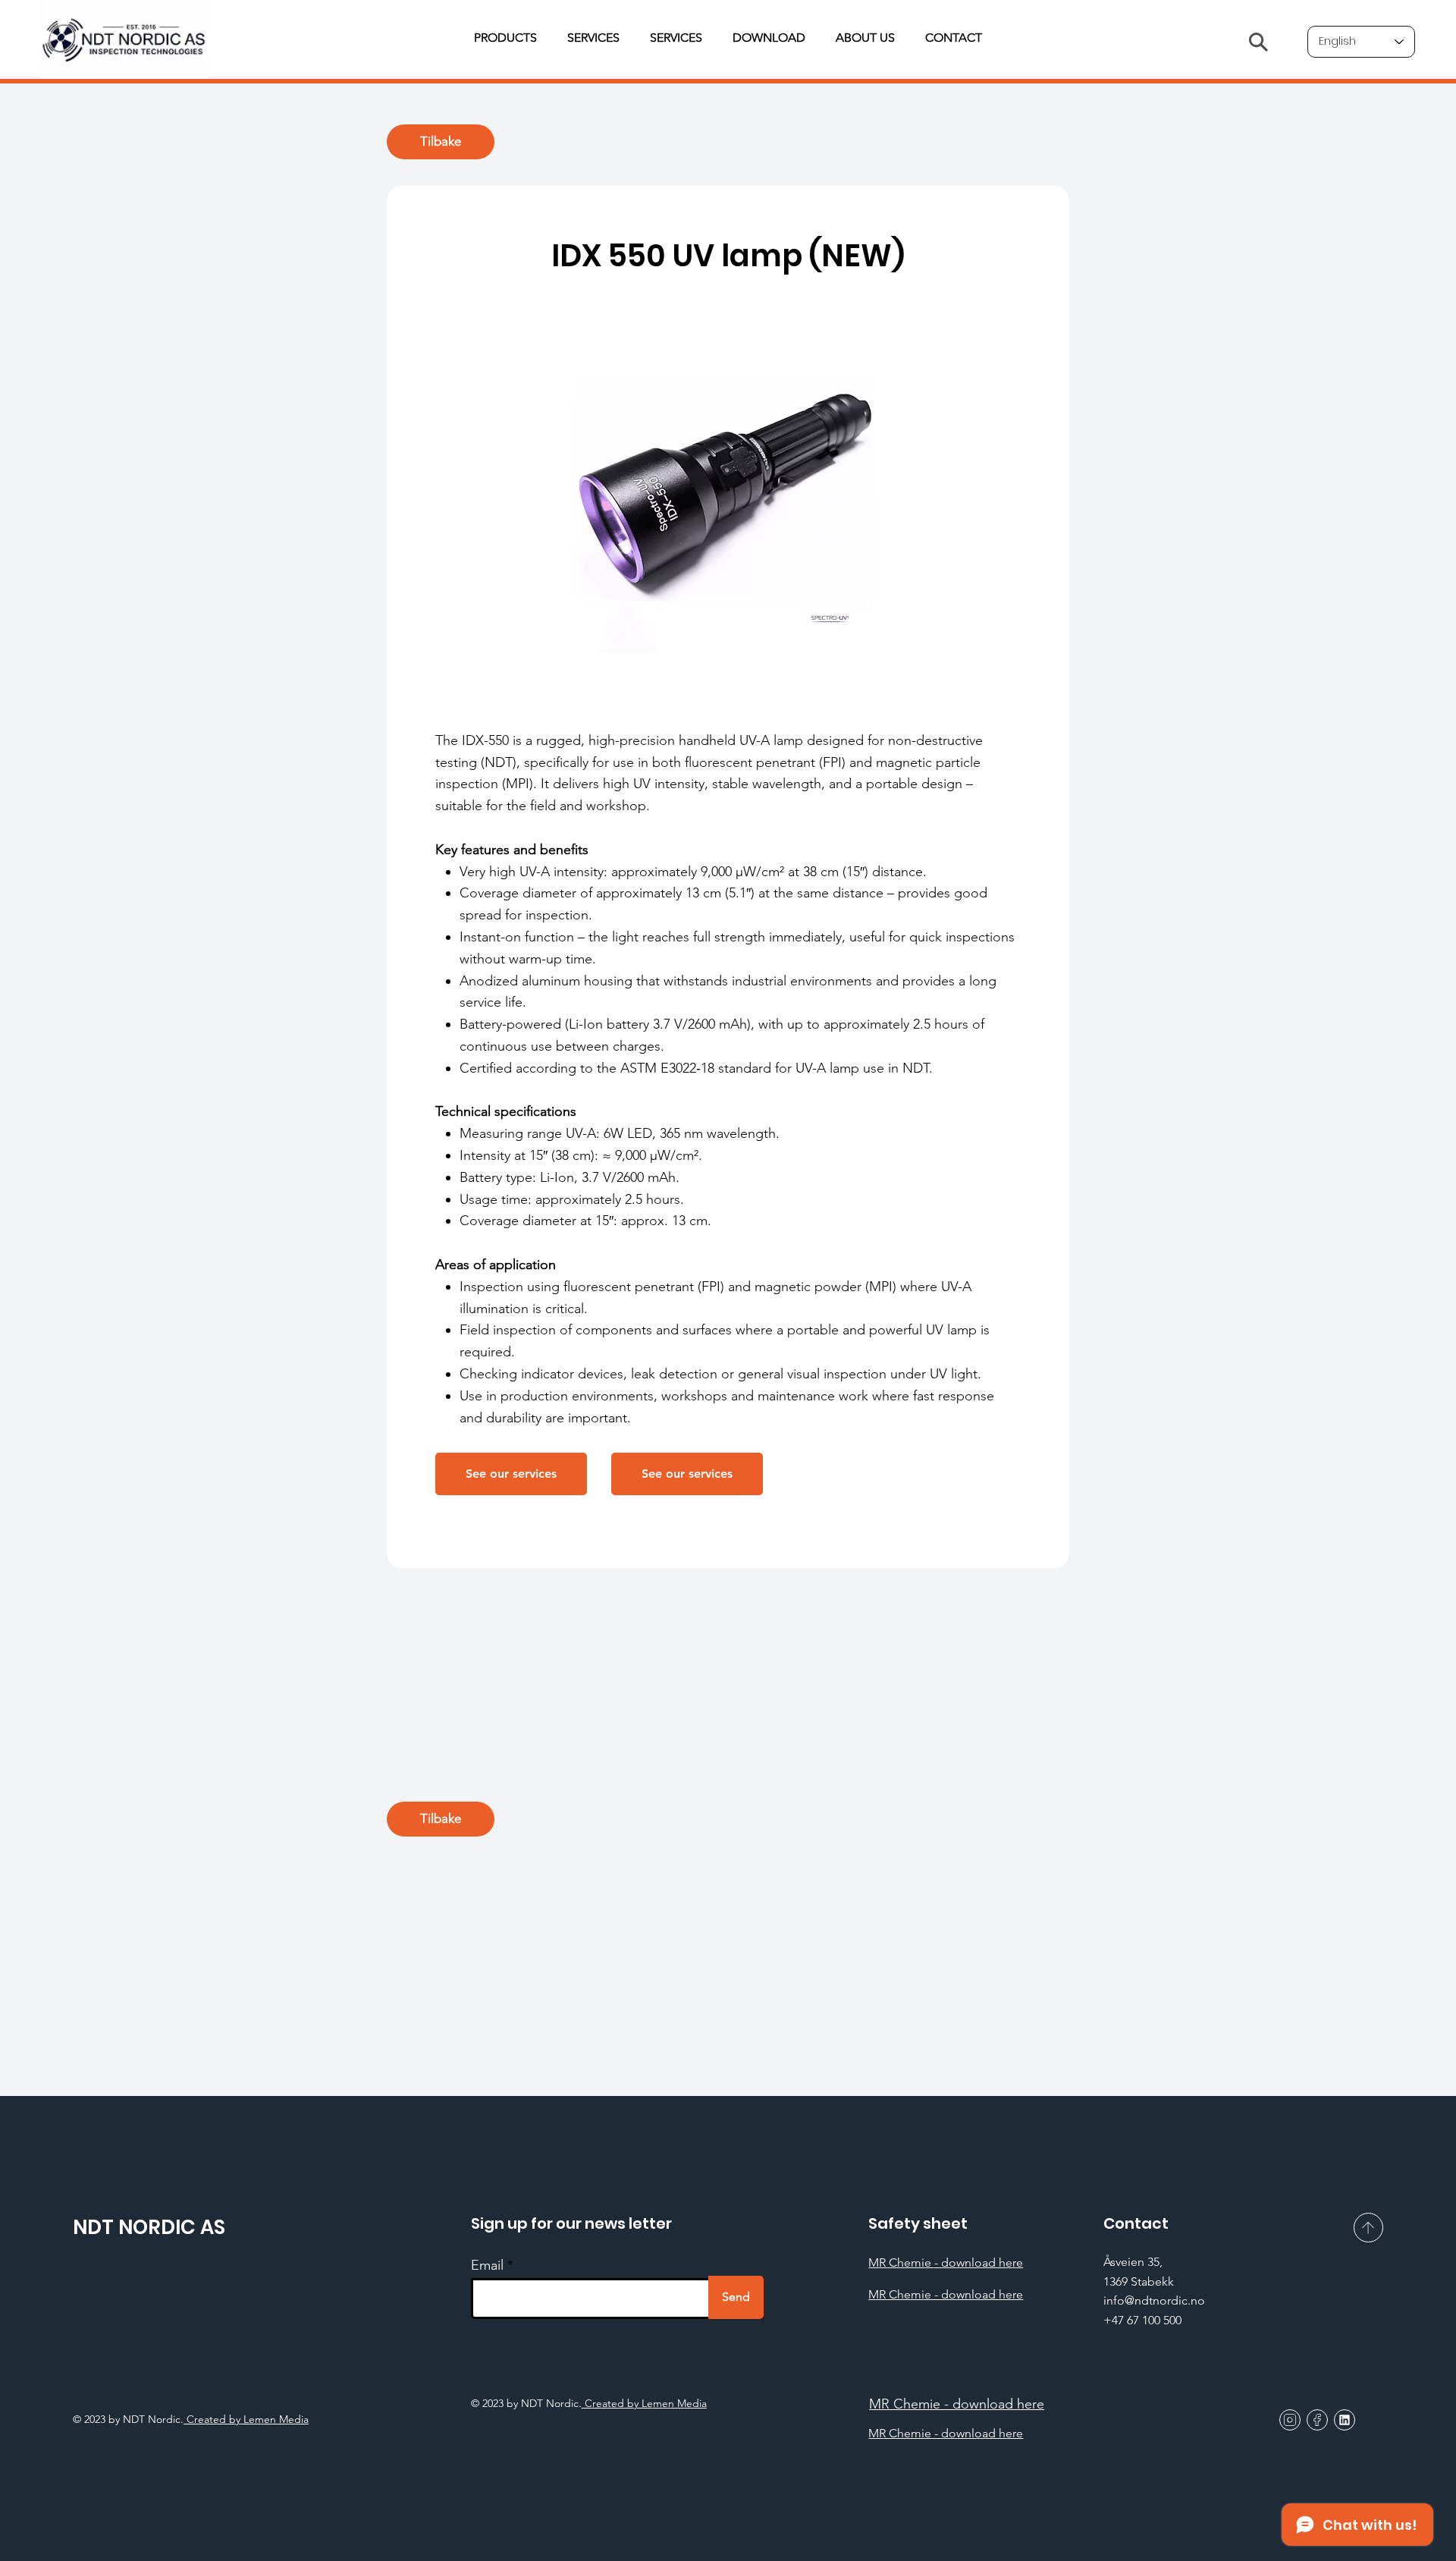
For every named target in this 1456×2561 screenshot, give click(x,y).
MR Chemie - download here (946, 2262)
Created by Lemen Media (644, 2403)
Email (487, 2265)
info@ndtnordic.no (1154, 2300)
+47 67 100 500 (1142, 2320)
